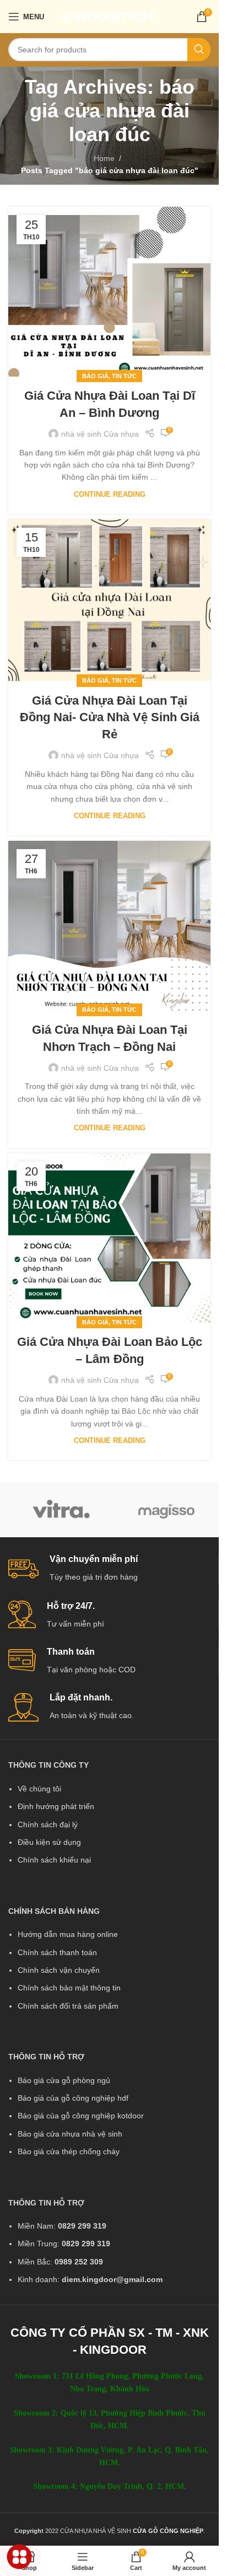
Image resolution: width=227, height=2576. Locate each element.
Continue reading (110, 495)
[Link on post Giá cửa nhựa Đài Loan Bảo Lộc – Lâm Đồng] (109, 1238)
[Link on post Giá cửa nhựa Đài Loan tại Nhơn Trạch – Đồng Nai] (109, 926)
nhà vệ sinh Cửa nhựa (100, 434)
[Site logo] (109, 16)
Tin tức (124, 376)
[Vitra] (61, 1510)
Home (104, 158)
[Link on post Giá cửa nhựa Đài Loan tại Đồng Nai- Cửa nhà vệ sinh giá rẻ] (109, 600)
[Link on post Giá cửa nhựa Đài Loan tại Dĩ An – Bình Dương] (109, 292)
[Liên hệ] (20, 2557)
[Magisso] (166, 1510)
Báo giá (95, 376)
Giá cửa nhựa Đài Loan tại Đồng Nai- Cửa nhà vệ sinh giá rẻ (110, 718)
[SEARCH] (199, 50)
